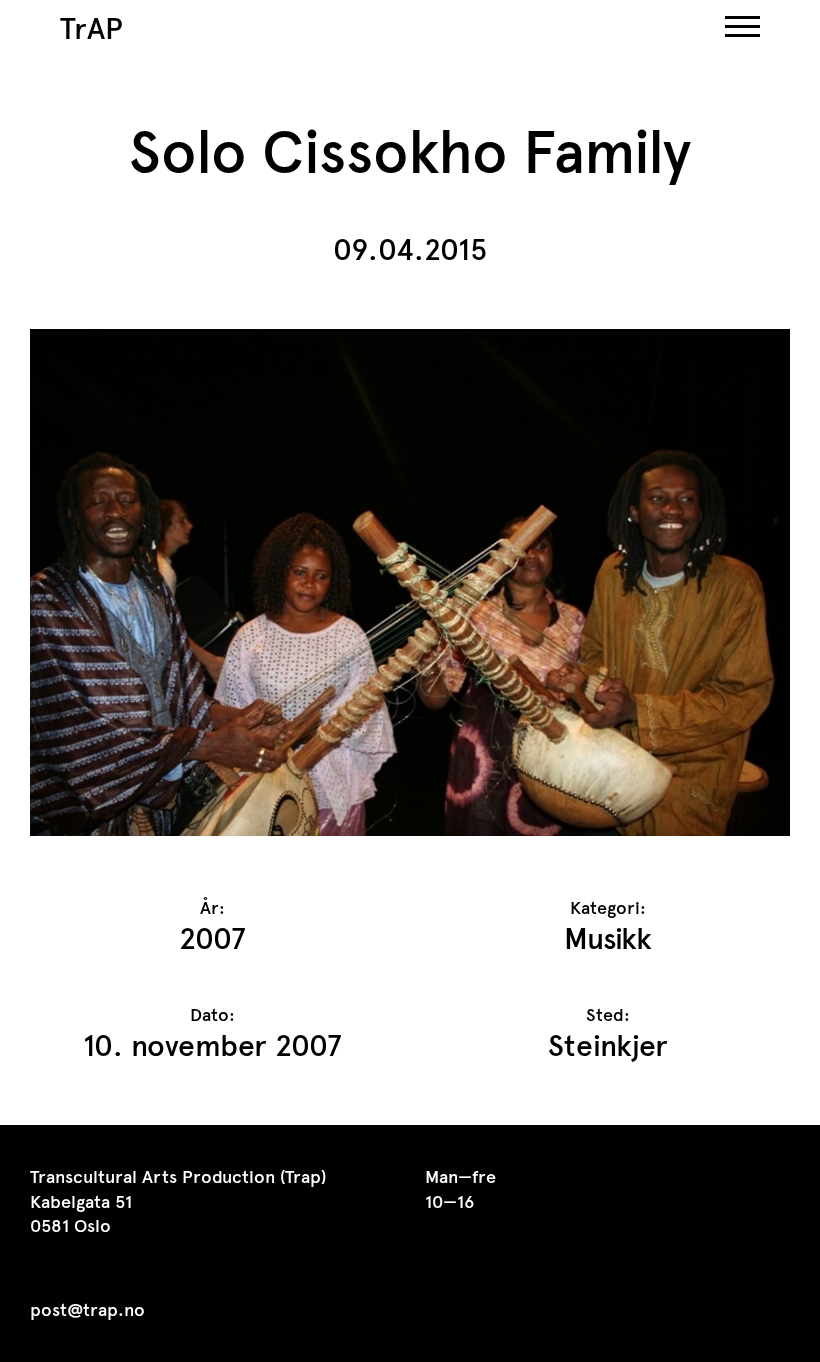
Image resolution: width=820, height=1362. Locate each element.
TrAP (91, 28)
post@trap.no (87, 1310)
